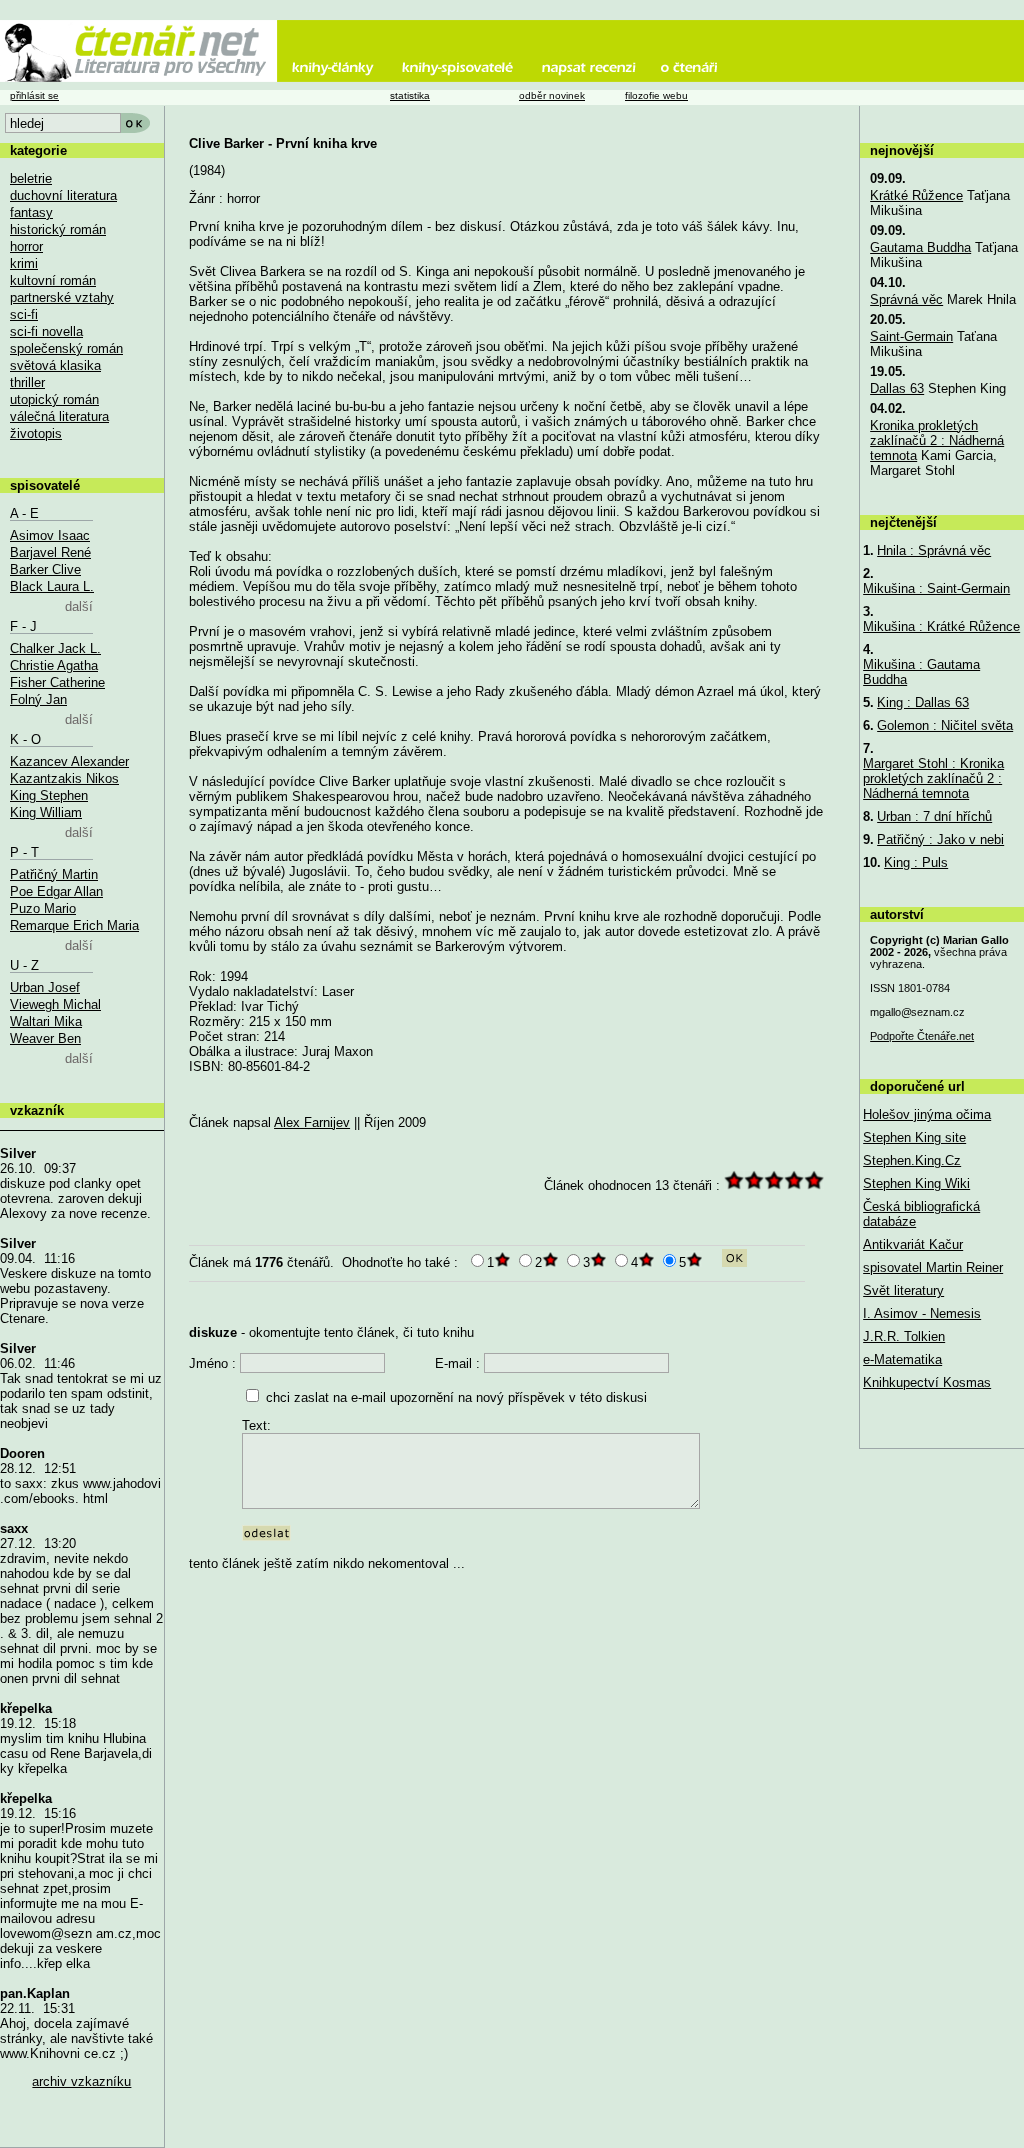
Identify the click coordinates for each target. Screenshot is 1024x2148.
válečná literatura (59, 416)
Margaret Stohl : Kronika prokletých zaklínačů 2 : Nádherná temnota (933, 778)
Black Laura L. (52, 586)
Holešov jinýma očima (927, 1114)
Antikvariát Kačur (913, 1244)
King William (46, 812)
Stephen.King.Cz (912, 1160)
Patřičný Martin (54, 874)
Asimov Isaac (50, 535)
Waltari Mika (46, 1021)
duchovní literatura (63, 195)
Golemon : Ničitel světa (945, 725)
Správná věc (906, 299)
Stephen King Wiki (916, 1183)
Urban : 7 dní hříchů (934, 816)
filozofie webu (656, 95)
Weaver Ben (45, 1038)
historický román (58, 229)
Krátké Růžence (916, 195)
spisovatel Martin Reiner (933, 1267)
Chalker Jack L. (55, 648)
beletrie (31, 178)
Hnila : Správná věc (934, 550)
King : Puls (916, 862)
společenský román (66, 348)
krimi (24, 263)
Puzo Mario (43, 908)
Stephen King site (914, 1137)
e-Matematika (902, 1359)
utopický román (54, 399)
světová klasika (55, 365)
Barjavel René (50, 552)
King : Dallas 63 (923, 702)
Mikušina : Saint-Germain (936, 588)
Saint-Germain (911, 336)
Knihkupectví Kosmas (927, 1382)
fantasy (31, 212)
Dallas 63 (897, 388)
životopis (36, 433)
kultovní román (53, 280)
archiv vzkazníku (81, 2081)
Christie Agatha (54, 665)
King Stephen (49, 795)
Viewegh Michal (55, 1004)
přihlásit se (34, 95)
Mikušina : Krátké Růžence (941, 626)
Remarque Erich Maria (74, 925)
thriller (27, 382)
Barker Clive (45, 569)
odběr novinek (552, 95)
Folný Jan (38, 699)
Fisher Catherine (57, 682)
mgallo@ (917, 1012)
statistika (410, 95)
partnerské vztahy (62, 297)
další (79, 606)
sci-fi (24, 314)
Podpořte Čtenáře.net (922, 1036)
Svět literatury (903, 1290)
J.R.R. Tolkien (904, 1336)
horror (26, 246)
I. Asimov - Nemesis (922, 1313)
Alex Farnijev (312, 1122)
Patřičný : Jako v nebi (940, 839)
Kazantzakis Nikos (64, 778)
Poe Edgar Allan (56, 891)
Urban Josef (45, 987)
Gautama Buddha (920, 247)
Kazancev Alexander (69, 761)
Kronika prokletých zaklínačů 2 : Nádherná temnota (937, 440)
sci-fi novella (46, 331)
